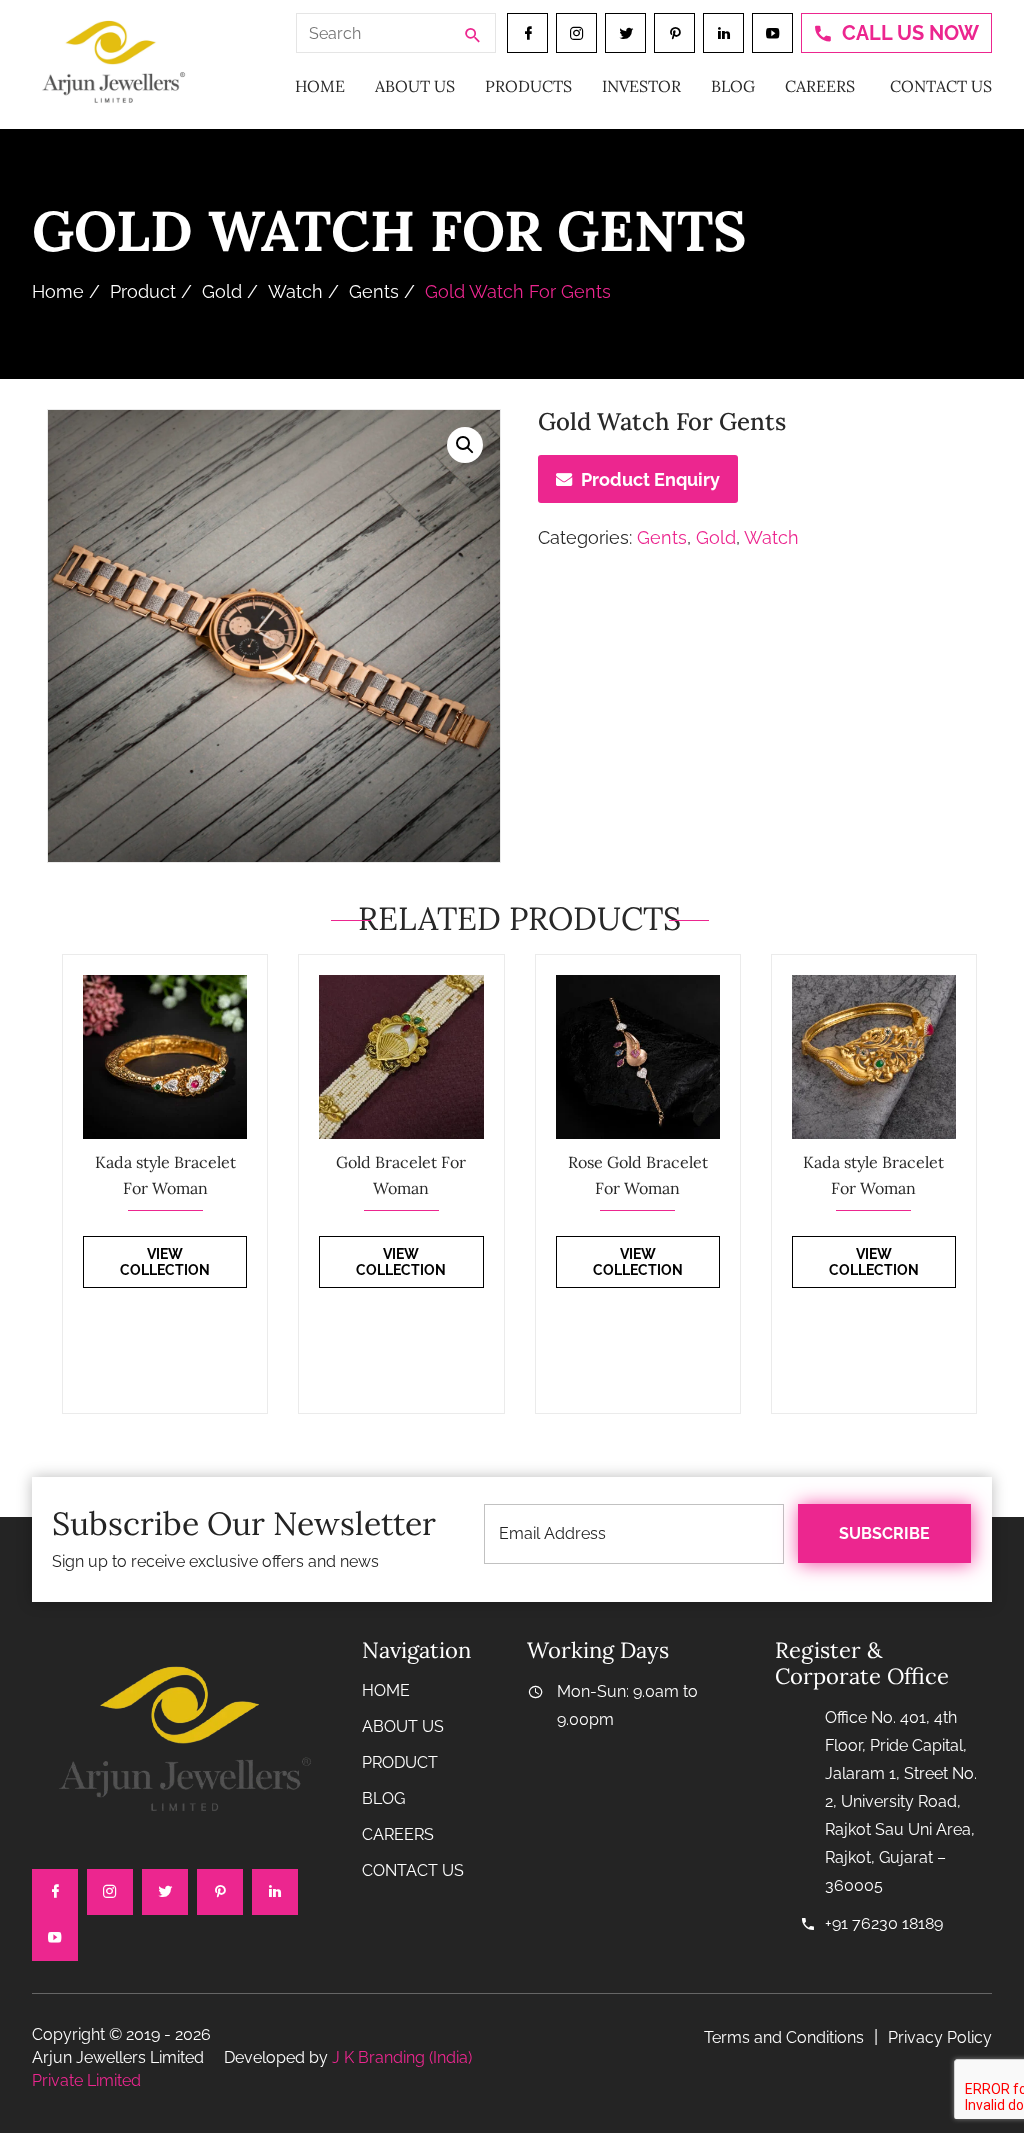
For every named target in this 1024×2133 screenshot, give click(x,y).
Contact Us (941, 86)
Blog (733, 86)
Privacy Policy (940, 2037)
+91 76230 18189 (884, 1923)
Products (528, 86)
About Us (415, 86)
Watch (295, 291)
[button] (465, 445)
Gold (222, 291)
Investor (641, 86)
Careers (820, 86)
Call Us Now (910, 33)
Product (143, 291)
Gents (374, 291)
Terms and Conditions (784, 2037)
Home (320, 86)
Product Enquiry (650, 479)
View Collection (165, 1262)
